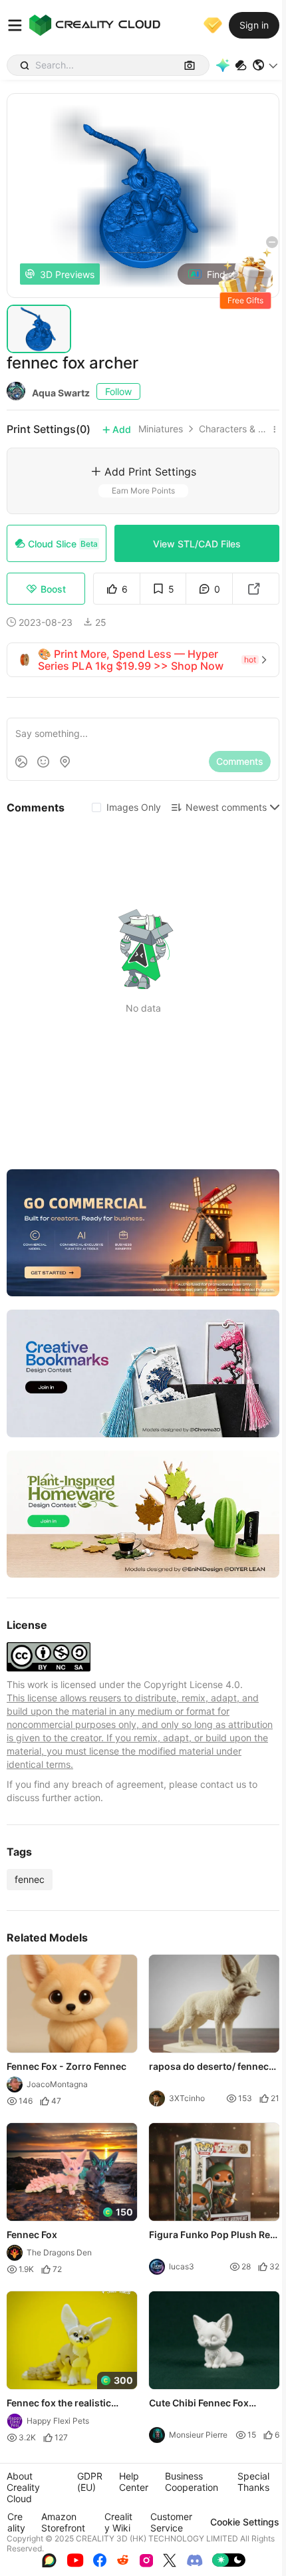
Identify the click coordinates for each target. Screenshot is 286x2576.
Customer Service (171, 2522)
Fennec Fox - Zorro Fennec (67, 2066)
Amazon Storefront (63, 2522)
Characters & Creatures (233, 429)
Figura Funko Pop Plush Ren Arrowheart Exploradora (213, 2235)
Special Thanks (253, 2482)
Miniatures (161, 429)
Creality (16, 2522)
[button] (266, 65)
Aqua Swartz (61, 393)
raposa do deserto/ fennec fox (209, 2067)
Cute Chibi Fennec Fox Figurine (199, 2404)
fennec (30, 1879)
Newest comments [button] (226, 807)
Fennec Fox (32, 2234)
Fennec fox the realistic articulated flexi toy (59, 2404)
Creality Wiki (118, 2522)
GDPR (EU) (90, 2482)
